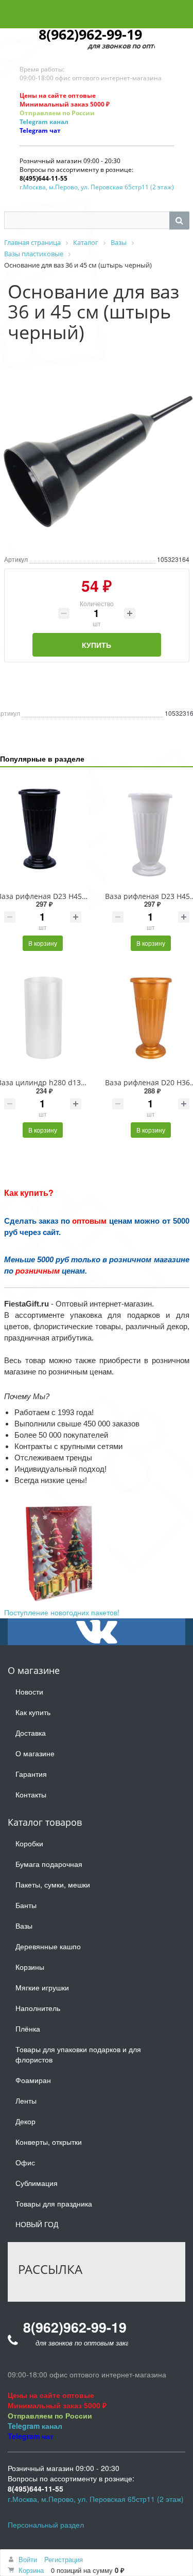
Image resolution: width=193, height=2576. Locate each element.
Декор (25, 2121)
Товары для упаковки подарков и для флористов (78, 2054)
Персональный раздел (46, 2525)
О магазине (35, 1753)
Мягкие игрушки (42, 1987)
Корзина (31, 2570)
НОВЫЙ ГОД (37, 2224)
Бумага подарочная (49, 1864)
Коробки (29, 1843)
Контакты (31, 1794)
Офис (25, 2162)
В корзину (43, 943)
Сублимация (37, 2183)
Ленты (26, 2101)
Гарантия (31, 1774)
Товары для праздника (54, 2203)
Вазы (24, 1926)
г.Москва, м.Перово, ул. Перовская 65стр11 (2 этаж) (97, 187)
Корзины (30, 1967)
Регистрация (64, 2559)
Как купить (33, 1712)
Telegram (34, 122)
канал (58, 122)
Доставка (31, 1733)
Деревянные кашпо (48, 1946)
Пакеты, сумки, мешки (53, 1884)
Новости (29, 1691)
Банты (26, 1905)
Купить (97, 645)
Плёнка (28, 2028)
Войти (28, 2559)
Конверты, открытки (49, 2142)
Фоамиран (33, 2080)
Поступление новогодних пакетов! (62, 1612)
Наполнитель (38, 2008)
